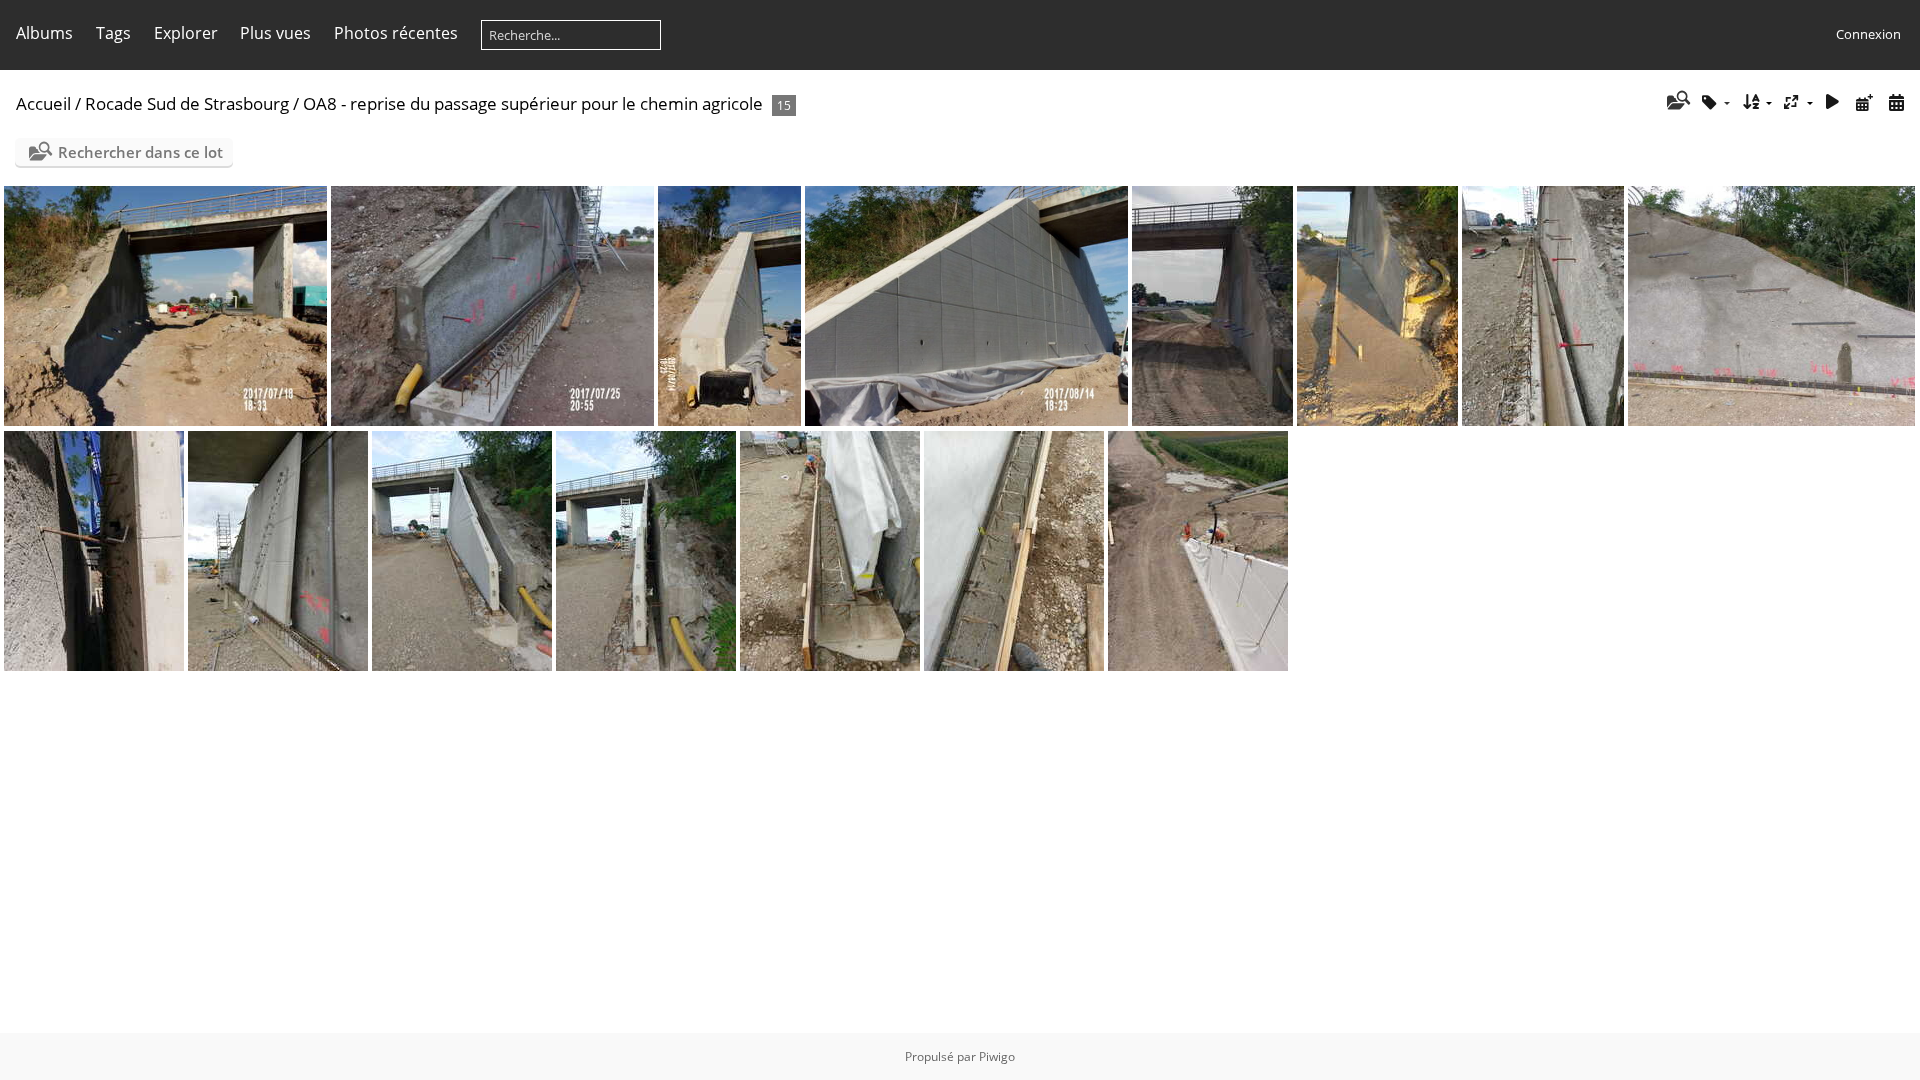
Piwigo (997, 1056)
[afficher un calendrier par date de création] (1896, 102)
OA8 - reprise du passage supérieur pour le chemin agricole (533, 103)
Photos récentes (396, 33)
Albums (44, 33)
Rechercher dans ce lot (140, 152)
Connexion (1868, 34)
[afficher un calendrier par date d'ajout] (1864, 102)
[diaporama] (1833, 102)
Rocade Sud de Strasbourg (187, 103)
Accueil (43, 103)
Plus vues (275, 33)
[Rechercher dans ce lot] (1676, 102)
